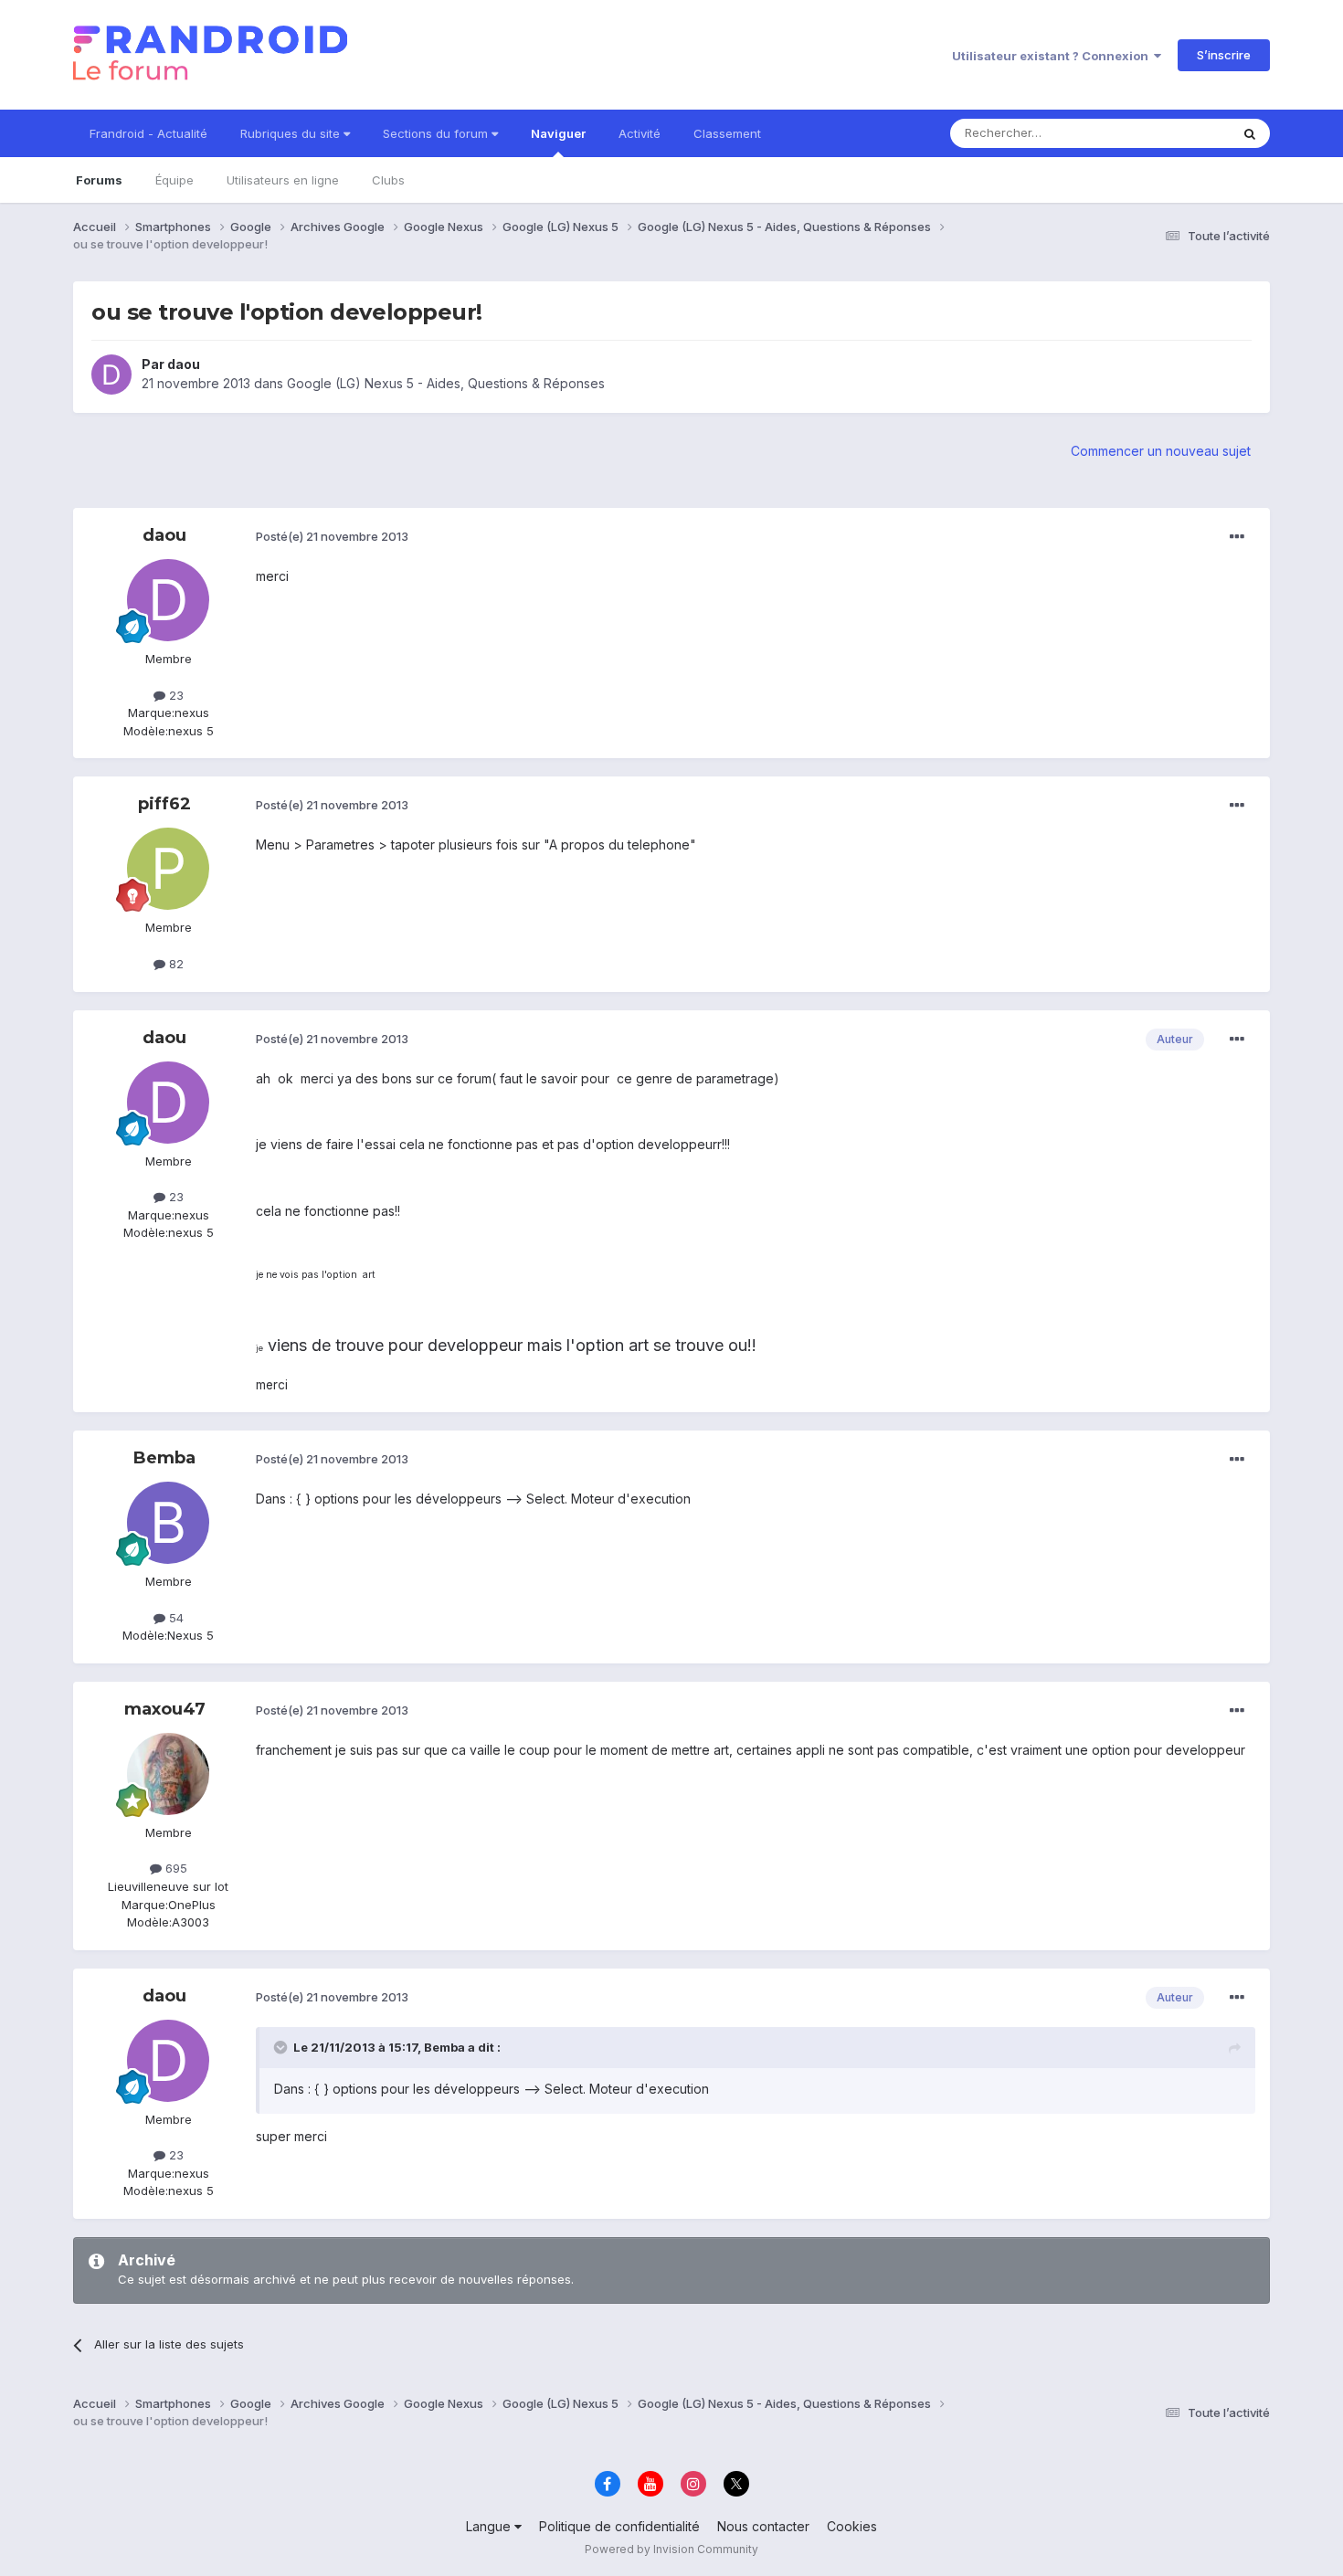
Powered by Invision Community (671, 2549)
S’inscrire (1224, 55)
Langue (490, 2526)
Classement (727, 133)
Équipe (174, 180)
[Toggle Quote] (282, 2047)
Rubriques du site (292, 133)
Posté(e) (332, 536)
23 (174, 695)
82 (174, 964)
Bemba (164, 1458)
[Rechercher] (1250, 133)
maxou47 (165, 1709)
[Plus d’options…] (1237, 537)
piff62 (164, 804)
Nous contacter (763, 2526)
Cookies (852, 2526)
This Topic (1176, 133)
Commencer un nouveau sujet (1161, 451)
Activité (640, 133)
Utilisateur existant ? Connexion (1053, 56)
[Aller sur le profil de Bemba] (168, 1523)
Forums (99, 180)
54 (174, 1618)
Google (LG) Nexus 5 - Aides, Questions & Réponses (446, 383)
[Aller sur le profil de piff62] (168, 869)
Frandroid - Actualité (148, 133)
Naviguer (558, 133)
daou (184, 364)
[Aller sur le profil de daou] (111, 375)
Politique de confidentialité (619, 2526)
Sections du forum (437, 133)
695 (174, 1868)
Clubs (388, 180)
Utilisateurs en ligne (283, 180)
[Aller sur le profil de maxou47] (168, 1774)
